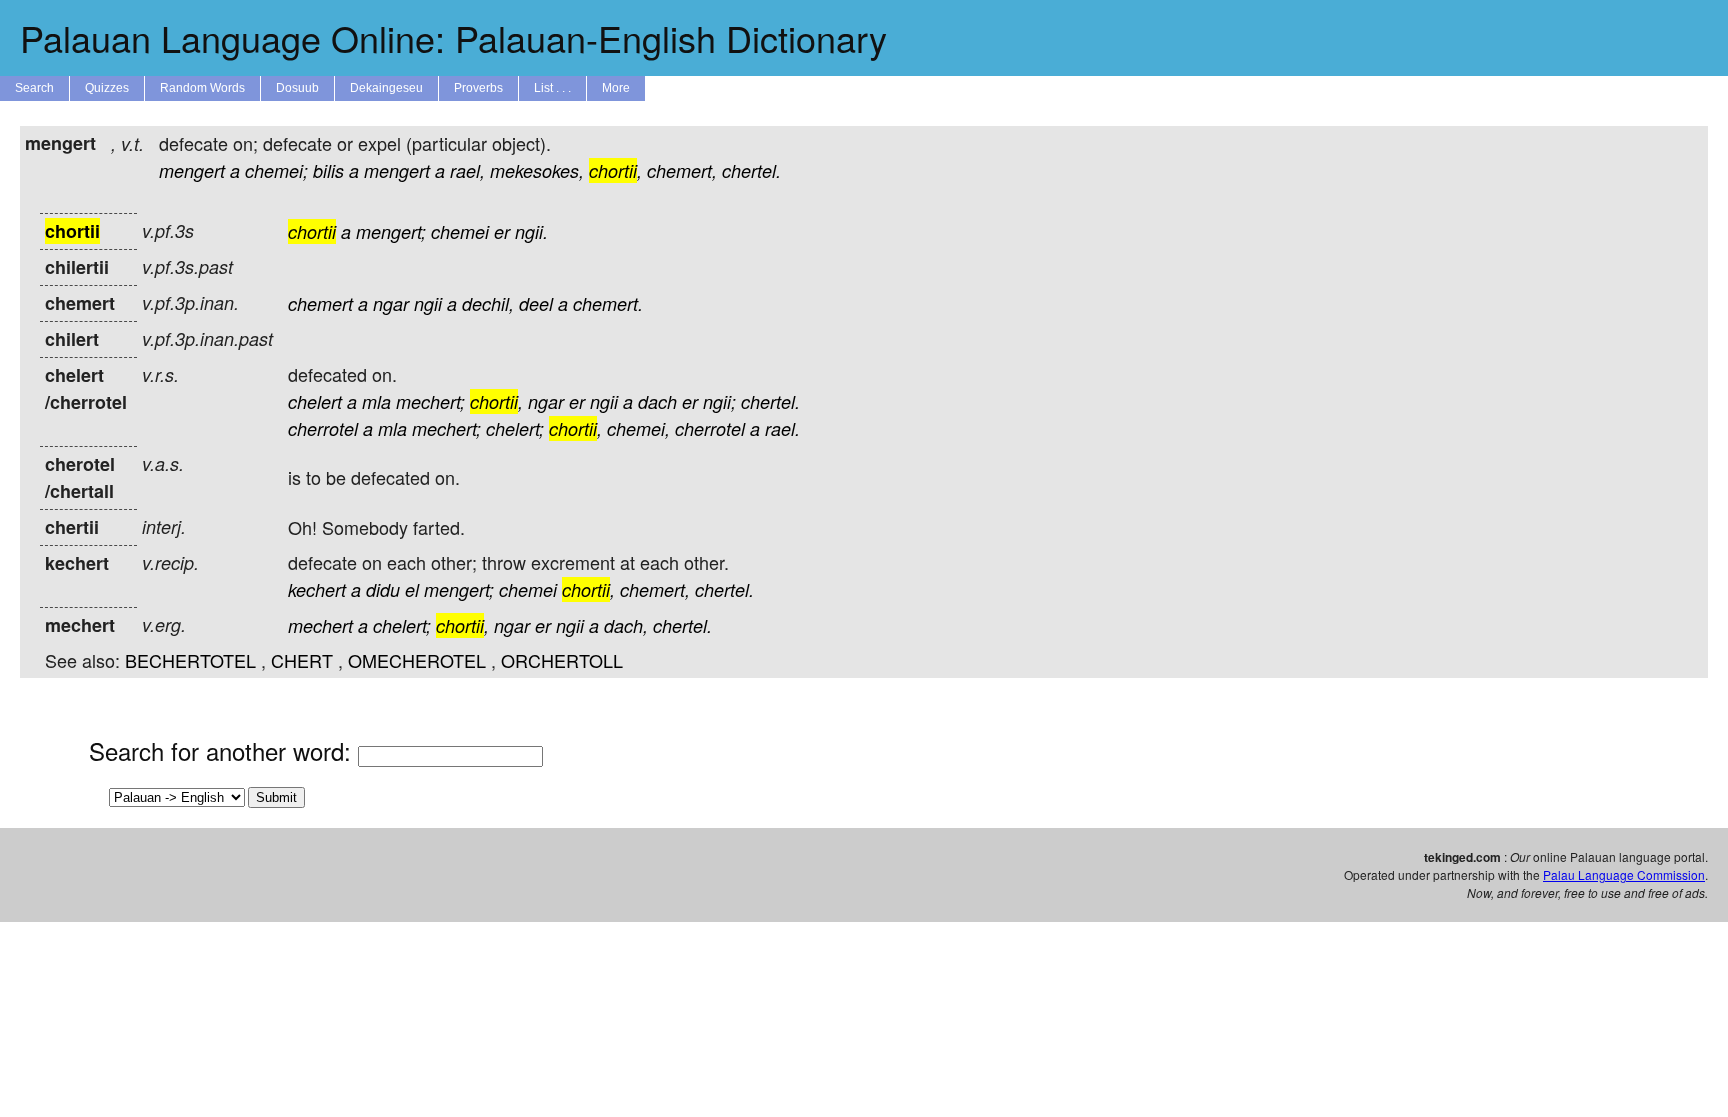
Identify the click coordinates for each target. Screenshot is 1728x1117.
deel (536, 303)
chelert (315, 401)
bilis (328, 170)
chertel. (751, 170)
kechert (317, 589)
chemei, (638, 428)
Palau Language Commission (1624, 874)
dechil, (488, 303)
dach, (626, 625)
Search (34, 88)
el (412, 589)
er (502, 231)
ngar (391, 303)
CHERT (302, 660)
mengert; (391, 231)
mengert (192, 170)
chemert (320, 303)
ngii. (531, 231)
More (616, 88)
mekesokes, (537, 170)
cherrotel (323, 428)
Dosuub (297, 88)
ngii (428, 303)
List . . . (552, 88)
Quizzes (107, 88)
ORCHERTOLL (562, 660)
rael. (782, 428)
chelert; (515, 428)
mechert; (430, 401)
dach (657, 401)
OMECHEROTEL (417, 660)
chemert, (682, 170)
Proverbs (478, 88)
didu (383, 589)
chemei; (276, 170)
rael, (467, 170)
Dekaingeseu (386, 88)
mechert (320, 625)
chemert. (608, 303)
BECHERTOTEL (190, 660)
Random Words (202, 88)
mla (376, 401)
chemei (460, 231)
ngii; (719, 401)
